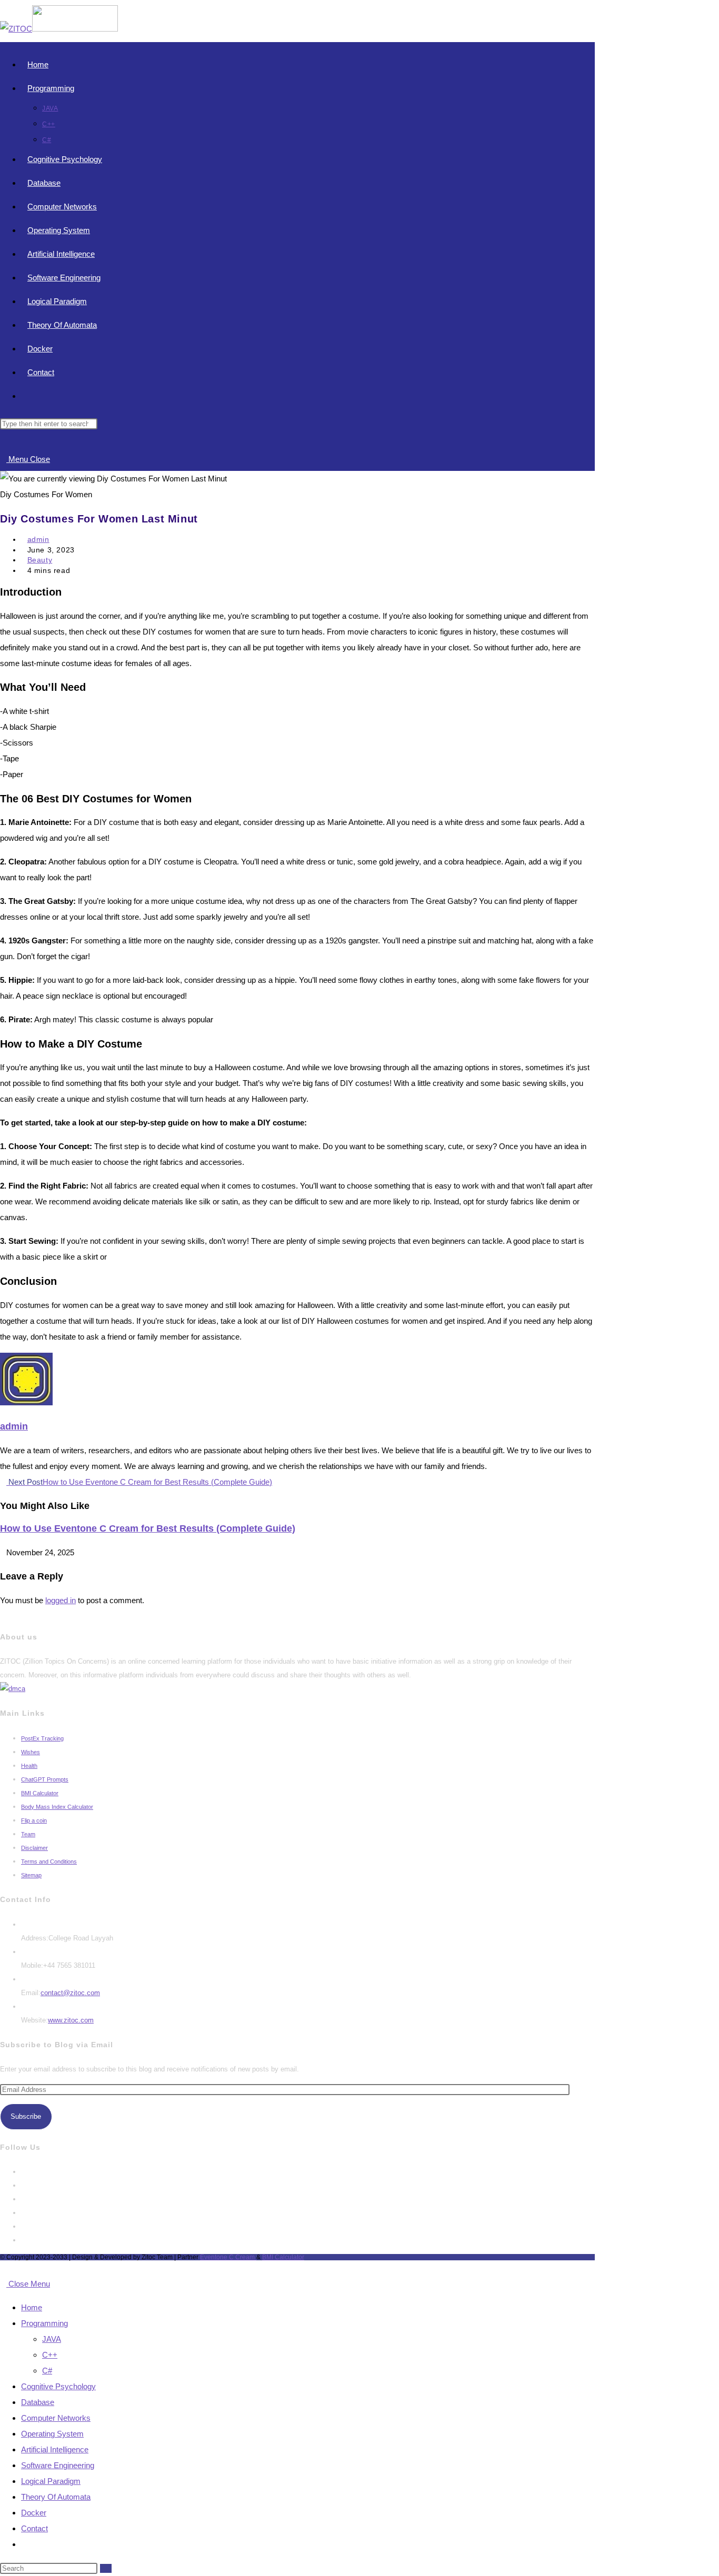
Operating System (52, 2434)
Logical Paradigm (51, 2481)
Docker (34, 2513)
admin (38, 539)
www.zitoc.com (71, 2020)
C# (47, 2371)
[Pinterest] (24, 2226)
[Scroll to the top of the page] (3, 2268)
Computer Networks (56, 2418)
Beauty (40, 560)
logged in (61, 1600)
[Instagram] (24, 2199)
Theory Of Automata (56, 2497)
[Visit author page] (26, 1402)
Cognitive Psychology (58, 2386)
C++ (50, 2355)
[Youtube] (24, 2240)
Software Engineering (58, 2465)
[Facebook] (24, 2185)
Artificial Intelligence (55, 2449)
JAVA (52, 2339)
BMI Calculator (283, 2257)
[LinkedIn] (24, 2213)
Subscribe (26, 2116)
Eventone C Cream (228, 2257)
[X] (24, 2172)
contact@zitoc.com (70, 1993)
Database (38, 2402)
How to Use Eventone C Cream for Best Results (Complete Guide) (148, 1528)
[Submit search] (106, 2568)
